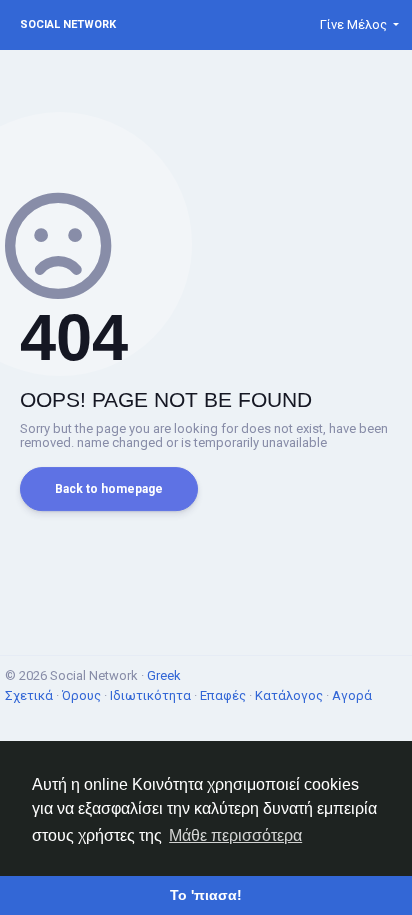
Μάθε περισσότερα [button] (235, 835)
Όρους (83, 695)
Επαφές (224, 695)
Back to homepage (109, 489)
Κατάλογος (290, 695)
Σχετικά (30, 695)
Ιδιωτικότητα (152, 695)
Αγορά (352, 695)
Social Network (68, 24)
